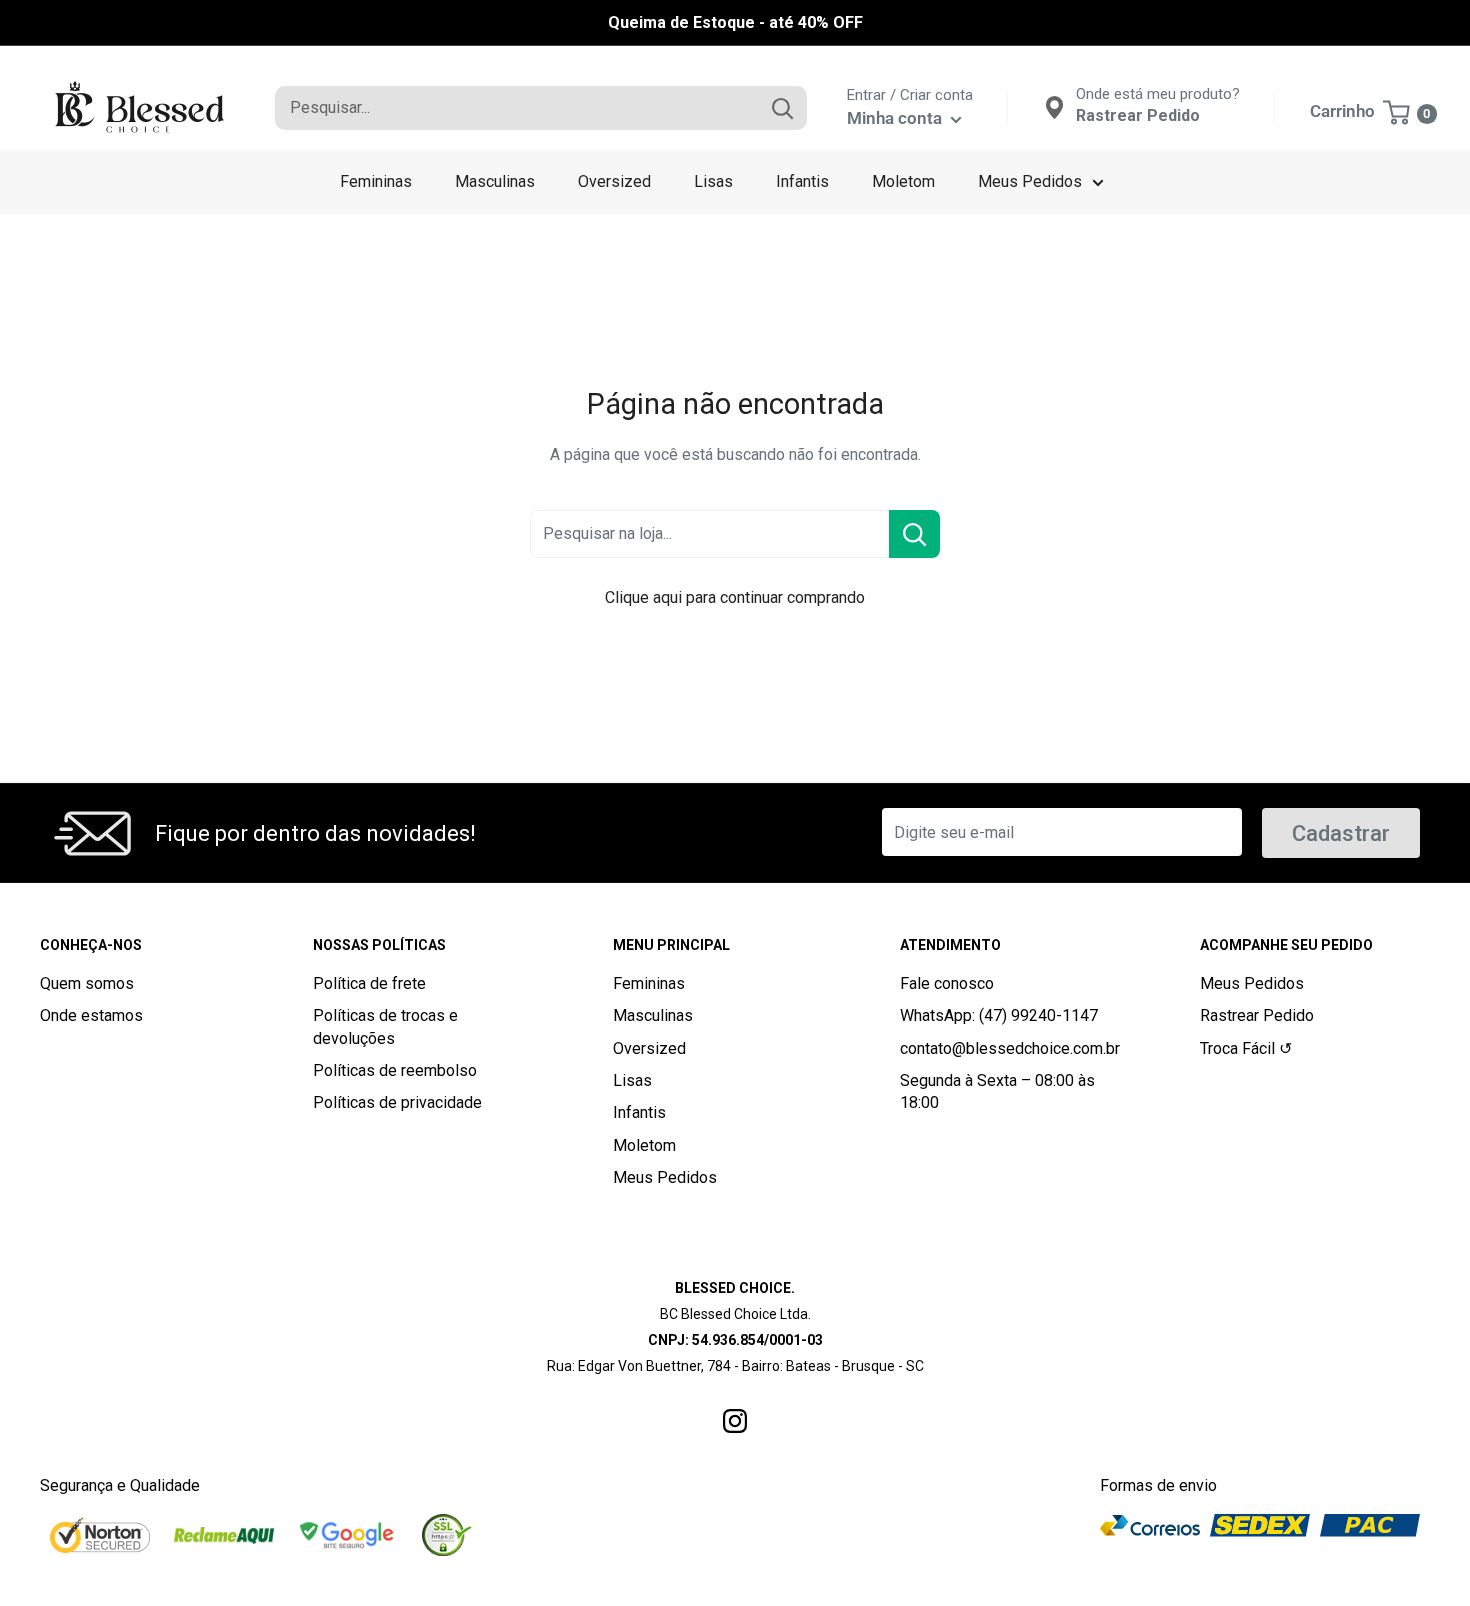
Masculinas (495, 181)
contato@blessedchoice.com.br (1010, 1048)
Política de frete (369, 983)
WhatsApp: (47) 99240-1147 (999, 1015)
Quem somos (87, 983)
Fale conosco (947, 983)
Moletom (903, 181)
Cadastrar (1341, 833)
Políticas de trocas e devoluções (385, 1026)
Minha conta (896, 118)
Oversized (614, 181)
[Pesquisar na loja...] (914, 534)
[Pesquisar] (782, 108)
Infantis (802, 181)
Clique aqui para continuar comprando (735, 597)
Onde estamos (91, 1015)
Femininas (376, 181)
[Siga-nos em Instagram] (735, 1419)
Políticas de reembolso (395, 1070)
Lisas (713, 181)
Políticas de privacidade (397, 1102)
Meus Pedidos (1030, 181)
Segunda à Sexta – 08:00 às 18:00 (997, 1091)
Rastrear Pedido (1257, 1015)
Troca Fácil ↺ (1246, 1048)
